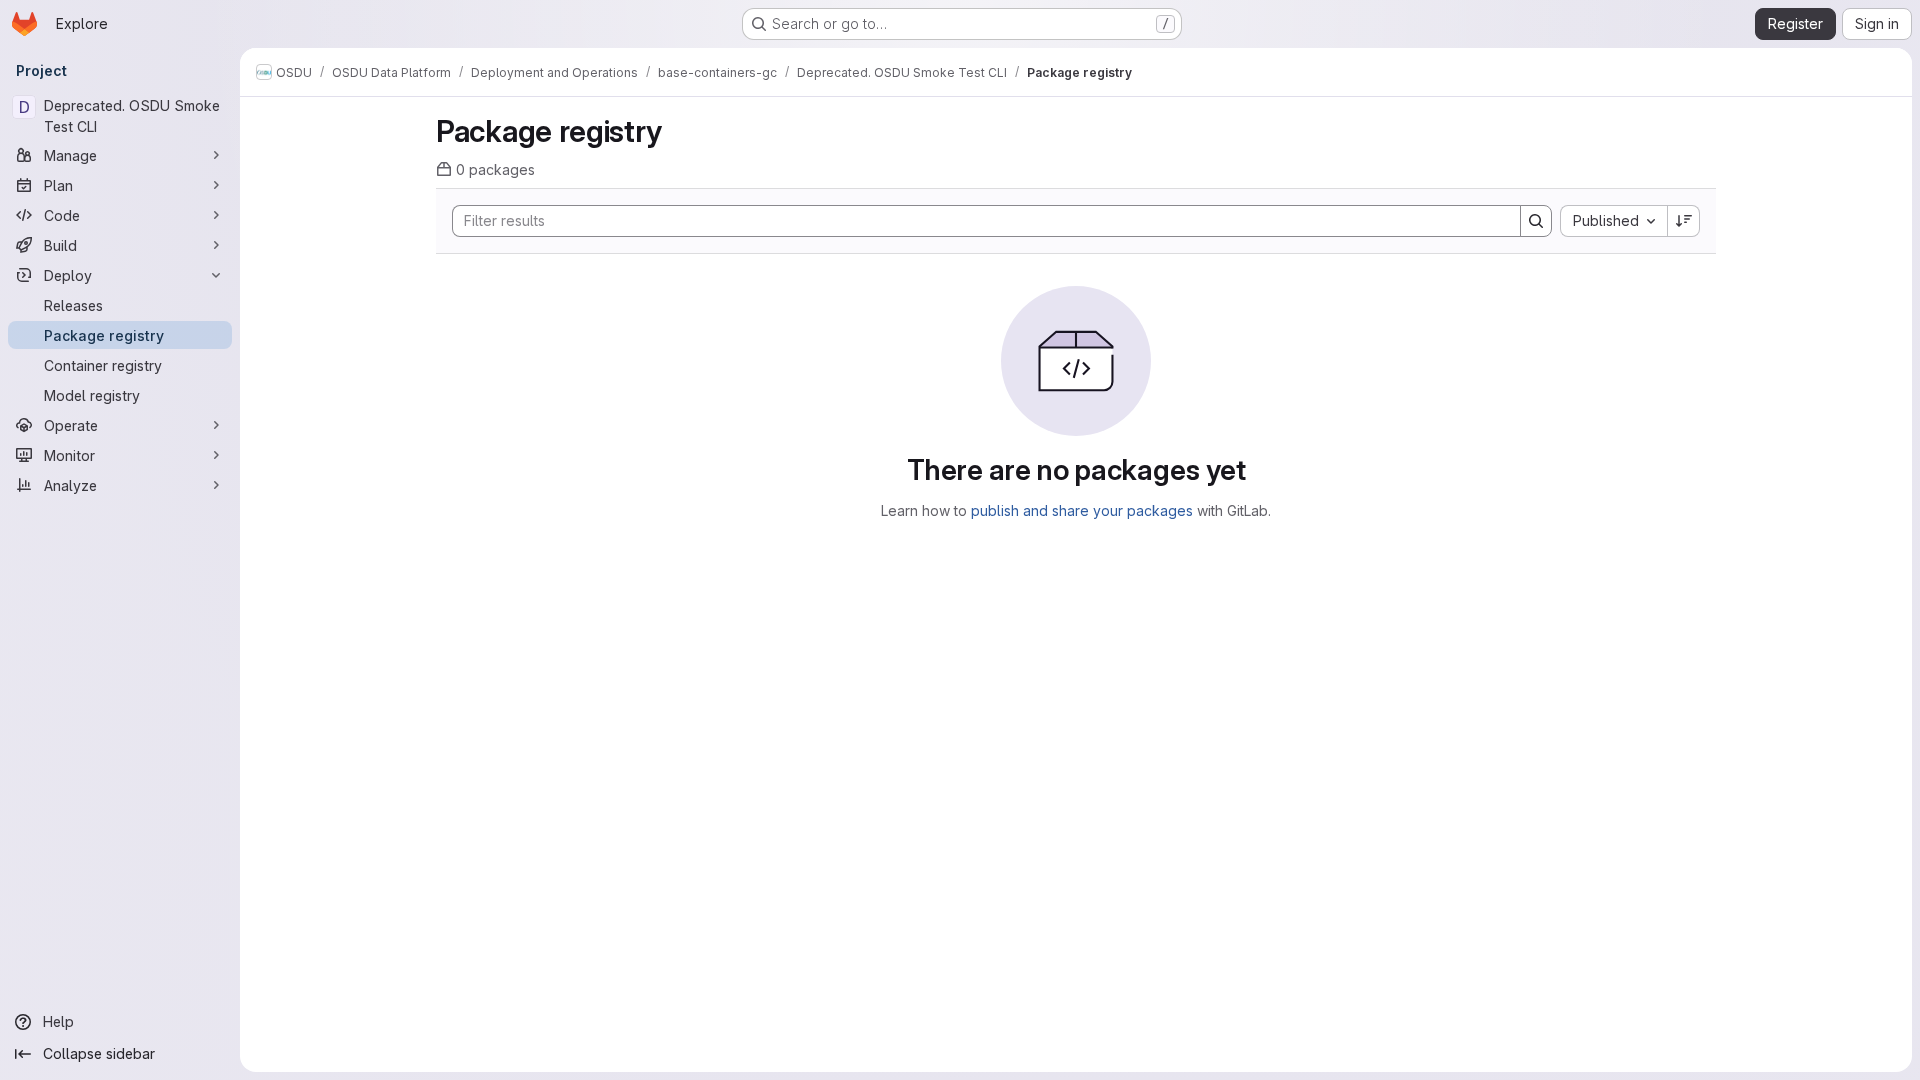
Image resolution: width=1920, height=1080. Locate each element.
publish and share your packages (1082, 510)
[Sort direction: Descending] (1684, 221)
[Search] (1536, 221)
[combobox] (1613, 221)
